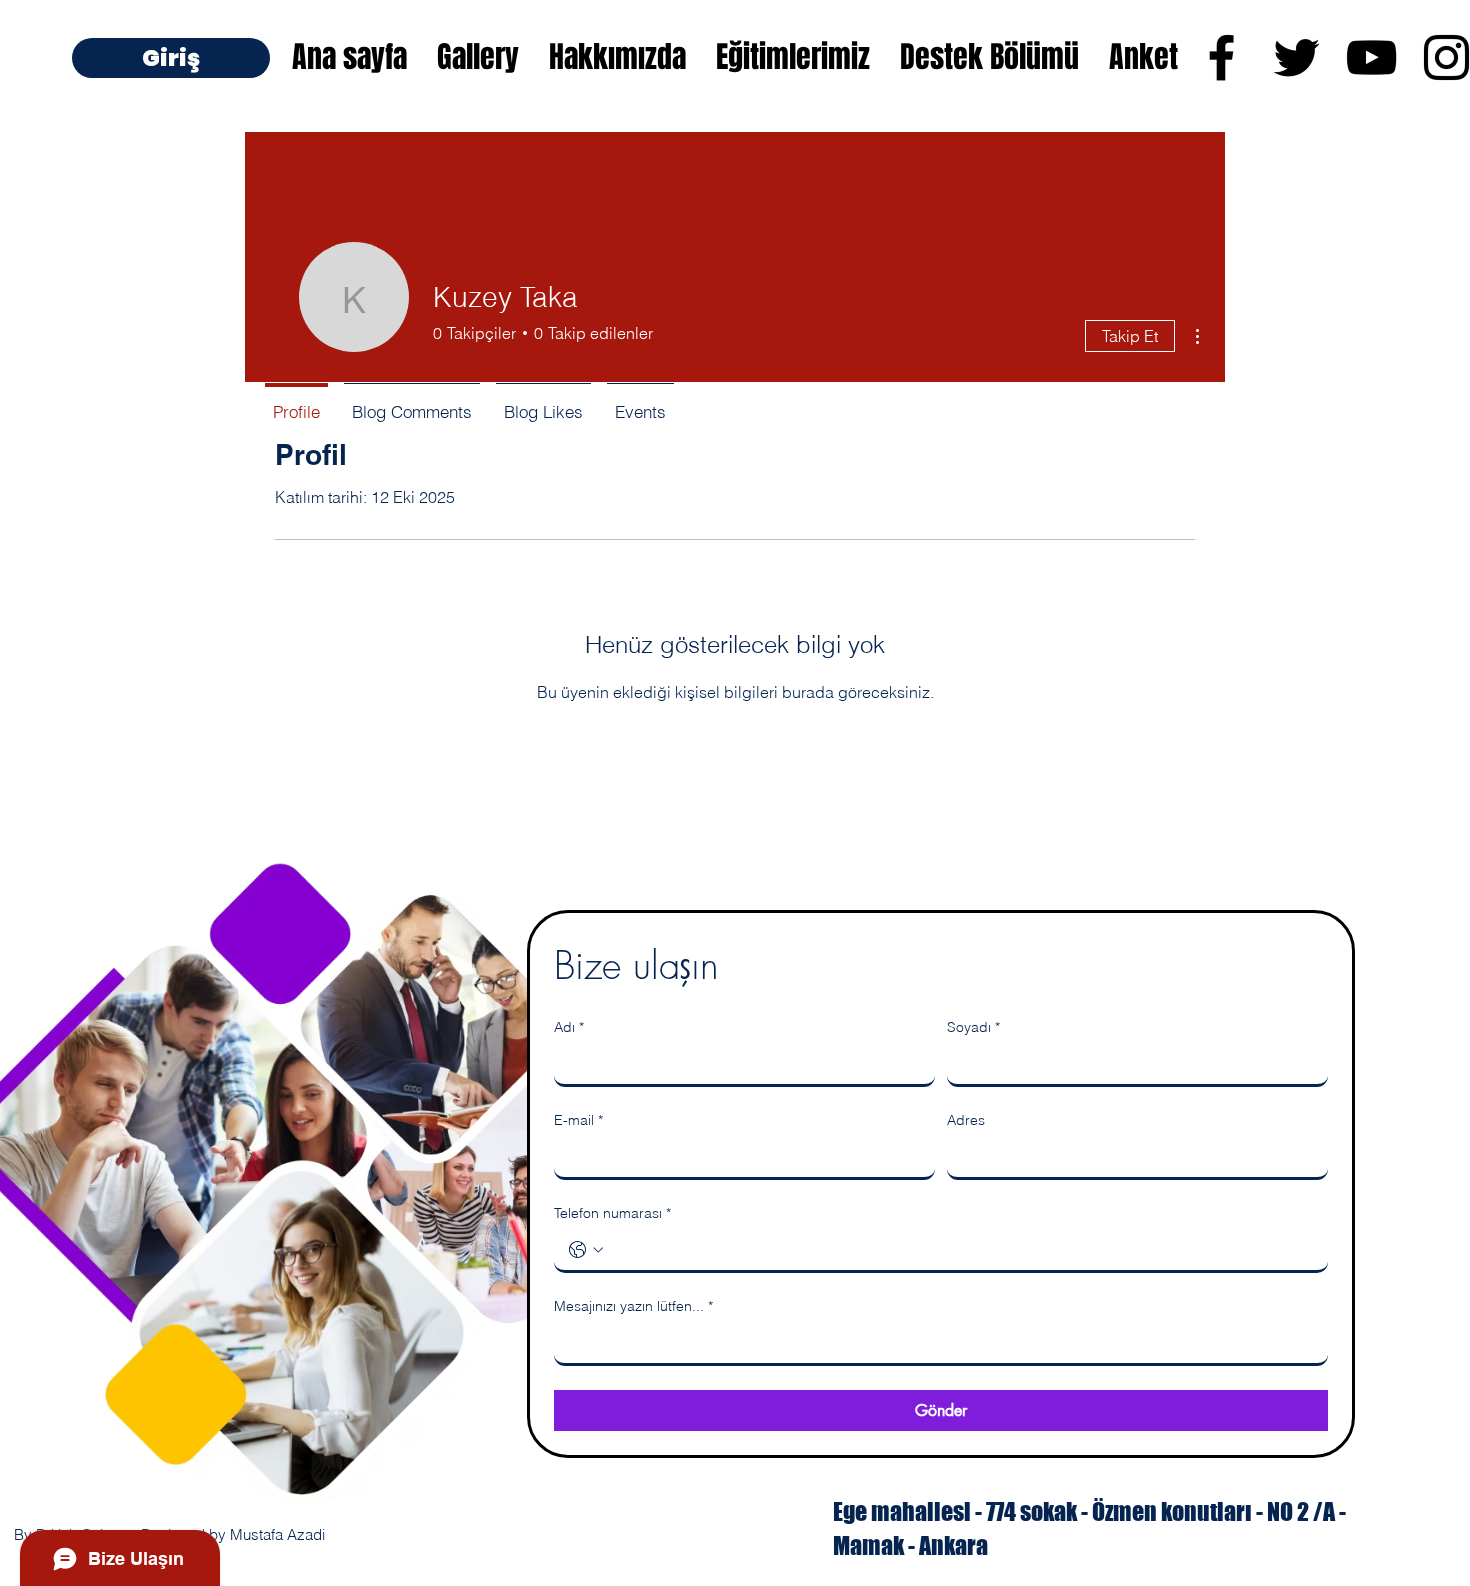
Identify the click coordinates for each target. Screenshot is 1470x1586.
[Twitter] (1296, 57)
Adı (569, 1027)
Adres (966, 1120)
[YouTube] (1371, 57)
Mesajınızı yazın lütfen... (633, 1306)
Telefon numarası (612, 1213)
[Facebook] (1221, 57)
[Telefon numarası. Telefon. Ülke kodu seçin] (586, 1250)
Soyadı (973, 1027)
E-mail (578, 1120)
